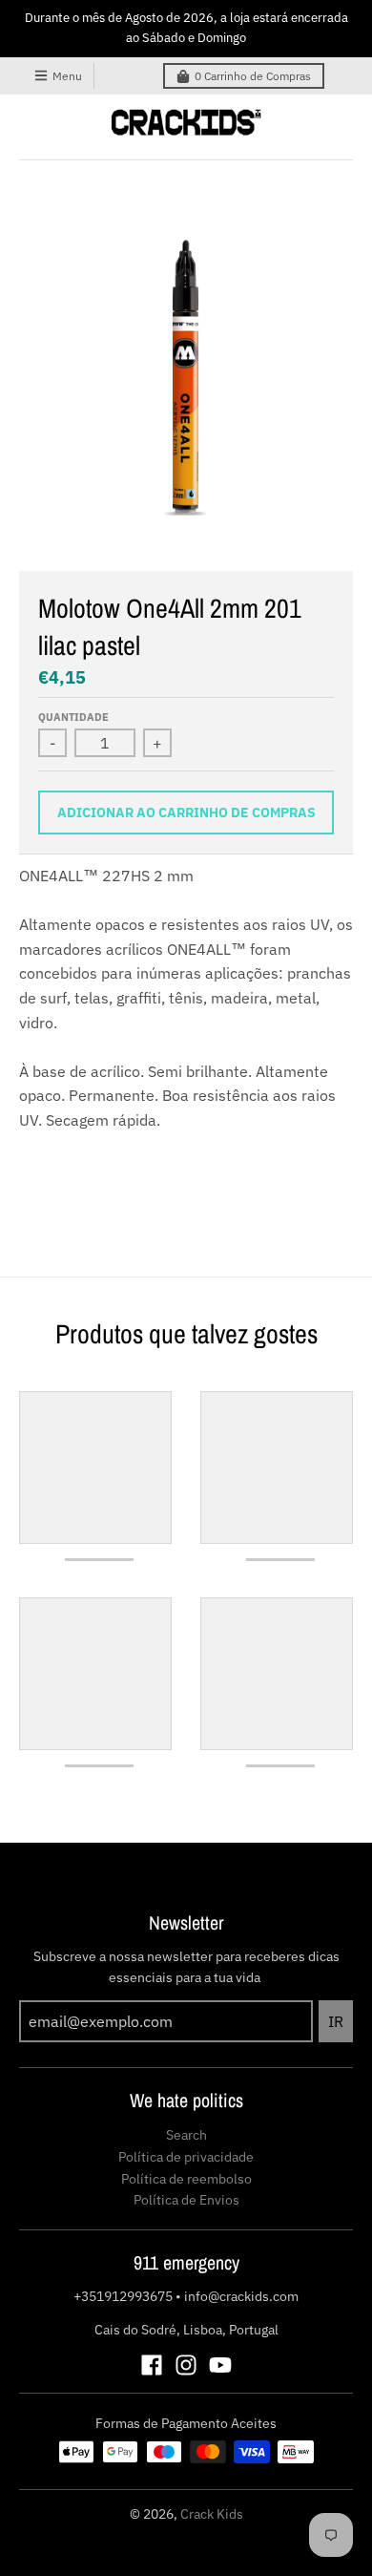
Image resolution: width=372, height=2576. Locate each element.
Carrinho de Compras (253, 76)
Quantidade (73, 717)
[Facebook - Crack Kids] (152, 2365)
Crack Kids (212, 2514)
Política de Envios (186, 2200)
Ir (336, 2021)
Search (186, 2135)
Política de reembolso (186, 2179)
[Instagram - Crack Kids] (186, 2365)
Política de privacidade (186, 2157)
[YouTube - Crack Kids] (220, 2365)
